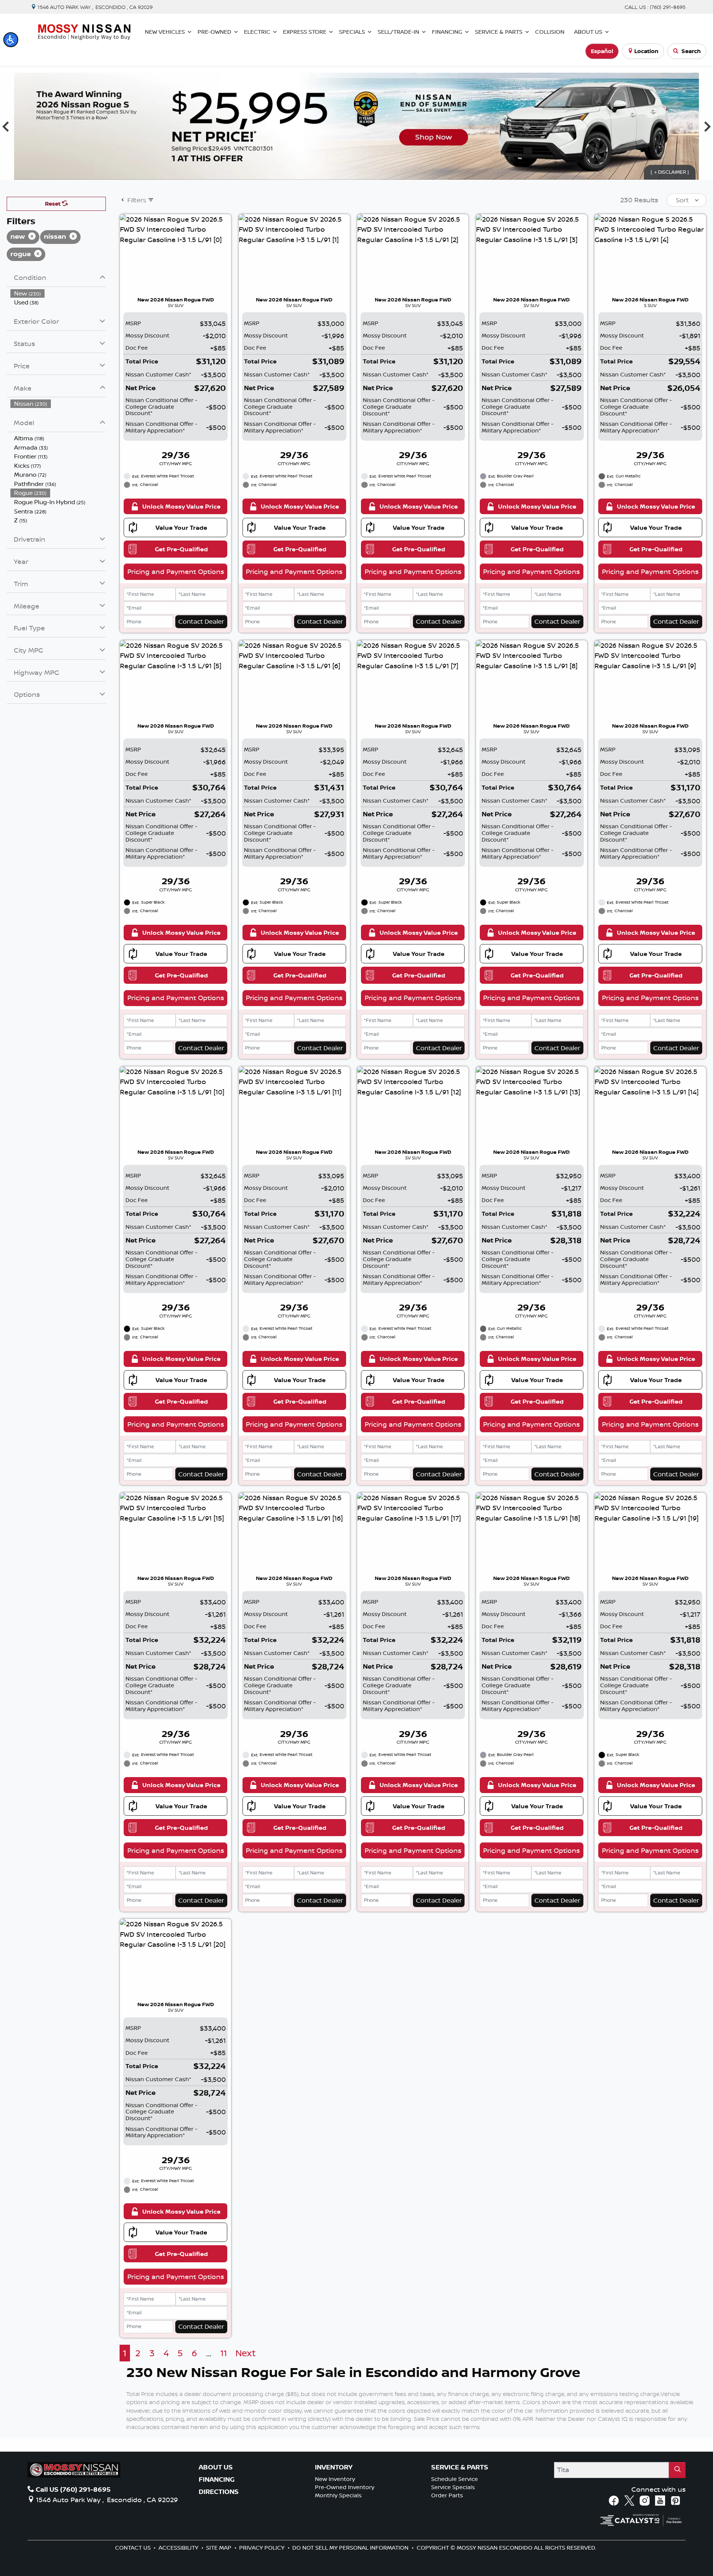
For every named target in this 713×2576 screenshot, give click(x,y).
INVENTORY (334, 2467)
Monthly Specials (338, 2495)
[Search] (677, 2470)
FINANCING (217, 2479)
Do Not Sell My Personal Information (351, 2548)
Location (646, 51)
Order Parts (447, 2495)
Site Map (219, 2548)
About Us (216, 2467)
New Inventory (335, 2479)
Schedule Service (455, 2479)
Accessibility (179, 2548)
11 (224, 2353)
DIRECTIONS (219, 2492)
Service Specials (453, 2487)
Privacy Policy (263, 2548)
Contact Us (134, 2548)
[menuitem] (58, 293)
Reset (53, 204)
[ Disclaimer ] (670, 172)
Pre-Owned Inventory (345, 2487)
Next (246, 2353)
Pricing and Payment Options (176, 571)
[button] (11, 40)
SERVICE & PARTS (460, 2467)
